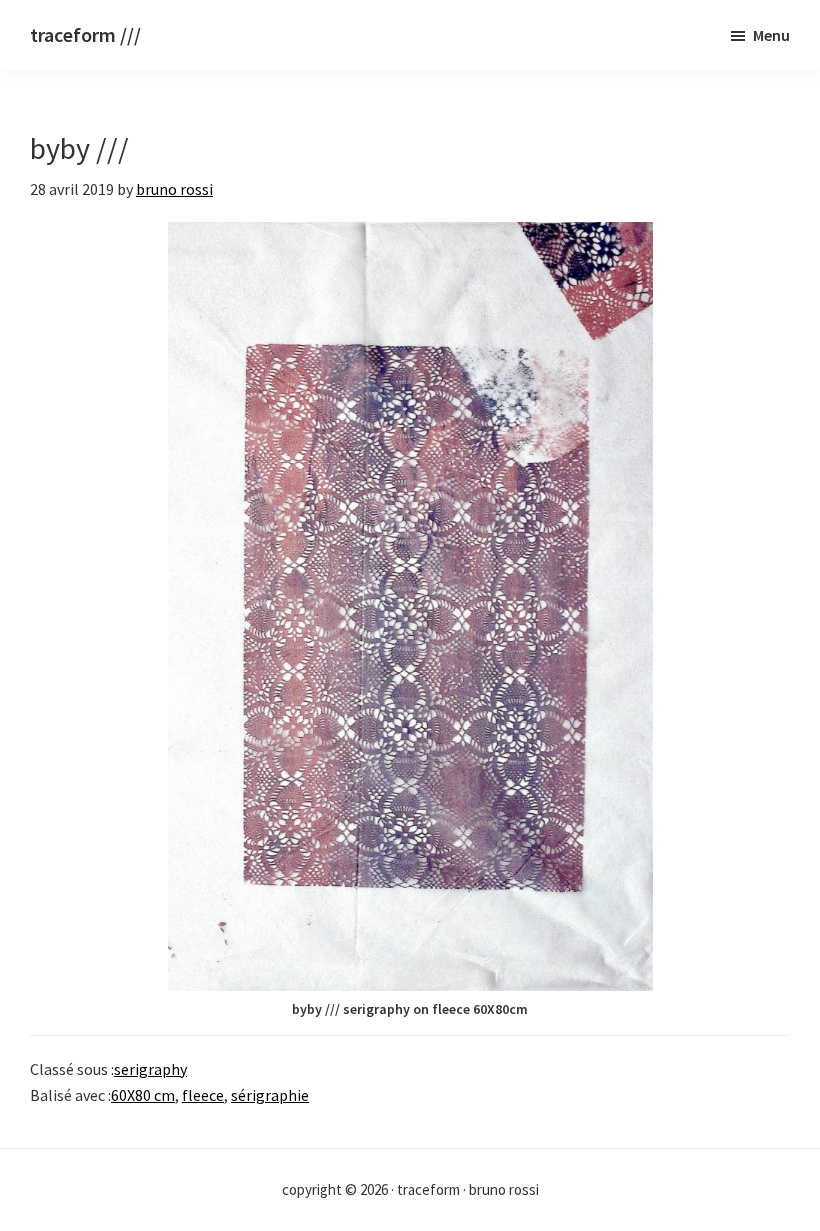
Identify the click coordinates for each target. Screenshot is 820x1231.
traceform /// (85, 34)
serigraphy (150, 1069)
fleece (203, 1095)
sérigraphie (270, 1095)
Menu (771, 35)
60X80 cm (143, 1095)
